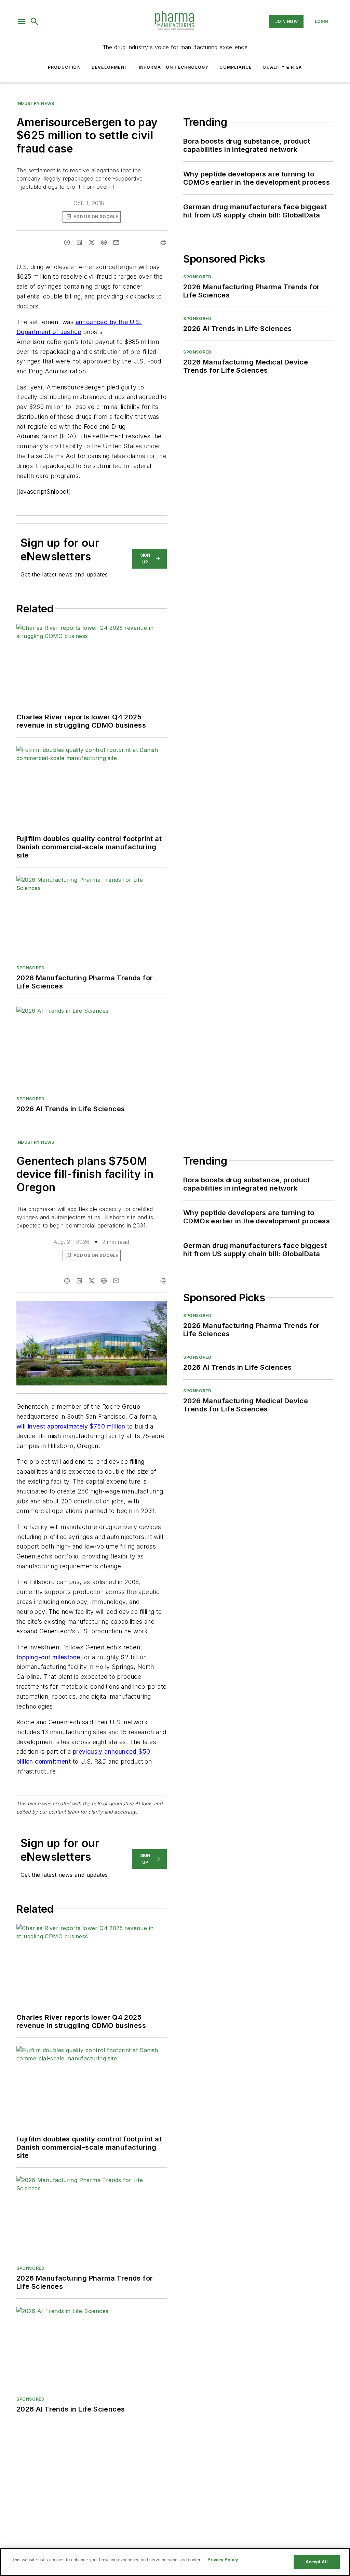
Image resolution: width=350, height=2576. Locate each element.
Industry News (35, 103)
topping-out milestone (48, 1657)
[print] (163, 242)
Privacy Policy (223, 2560)
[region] (175, 2562)
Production (64, 67)
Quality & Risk (282, 67)
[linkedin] (79, 242)
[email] (116, 242)
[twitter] (92, 242)
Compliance (235, 67)
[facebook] (67, 242)
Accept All (317, 2562)
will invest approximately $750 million (71, 1426)
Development (110, 67)
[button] (22, 22)
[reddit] (104, 242)
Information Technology (174, 67)
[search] (35, 22)
